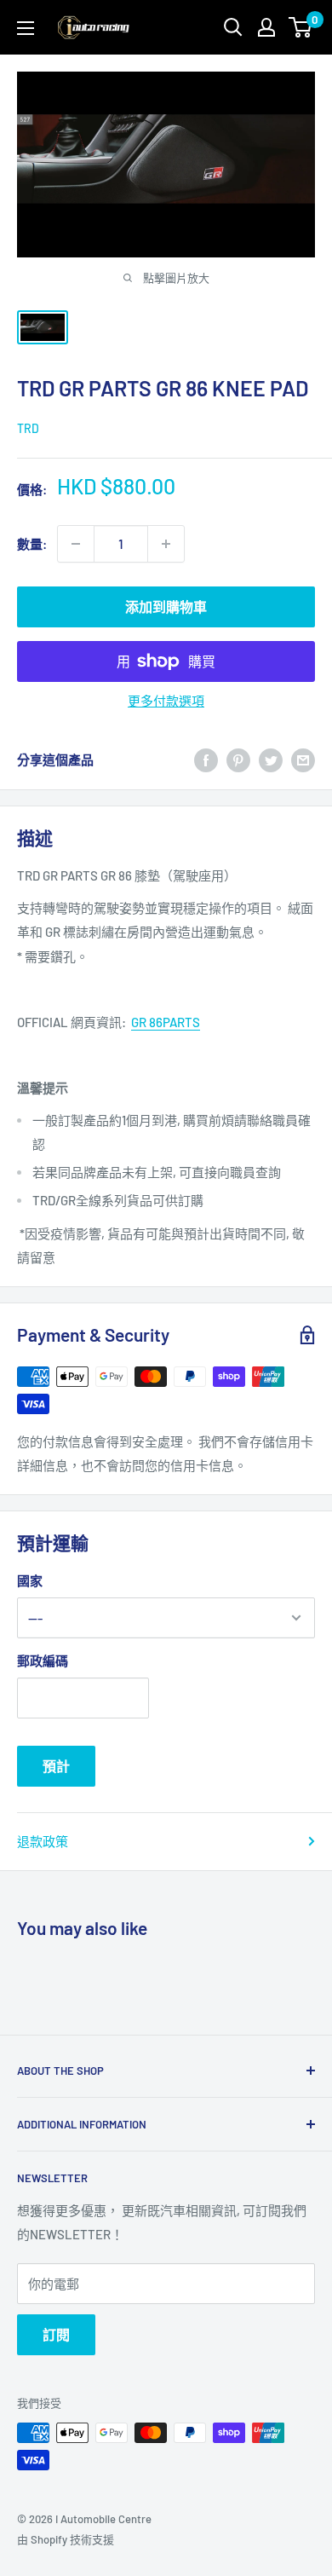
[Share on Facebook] (206, 760)
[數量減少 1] (76, 544)
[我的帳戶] (266, 27)
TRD (28, 428)
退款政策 (43, 1841)
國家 (30, 1580)
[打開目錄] (26, 28)
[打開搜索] (233, 27)
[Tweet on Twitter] (271, 760)
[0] (301, 27)
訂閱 (56, 2334)
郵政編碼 (43, 1661)
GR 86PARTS (166, 1022)
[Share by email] (303, 760)
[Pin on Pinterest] (238, 760)
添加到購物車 (166, 606)
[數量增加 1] (166, 544)
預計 (56, 1766)
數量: (32, 544)
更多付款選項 (166, 701)
